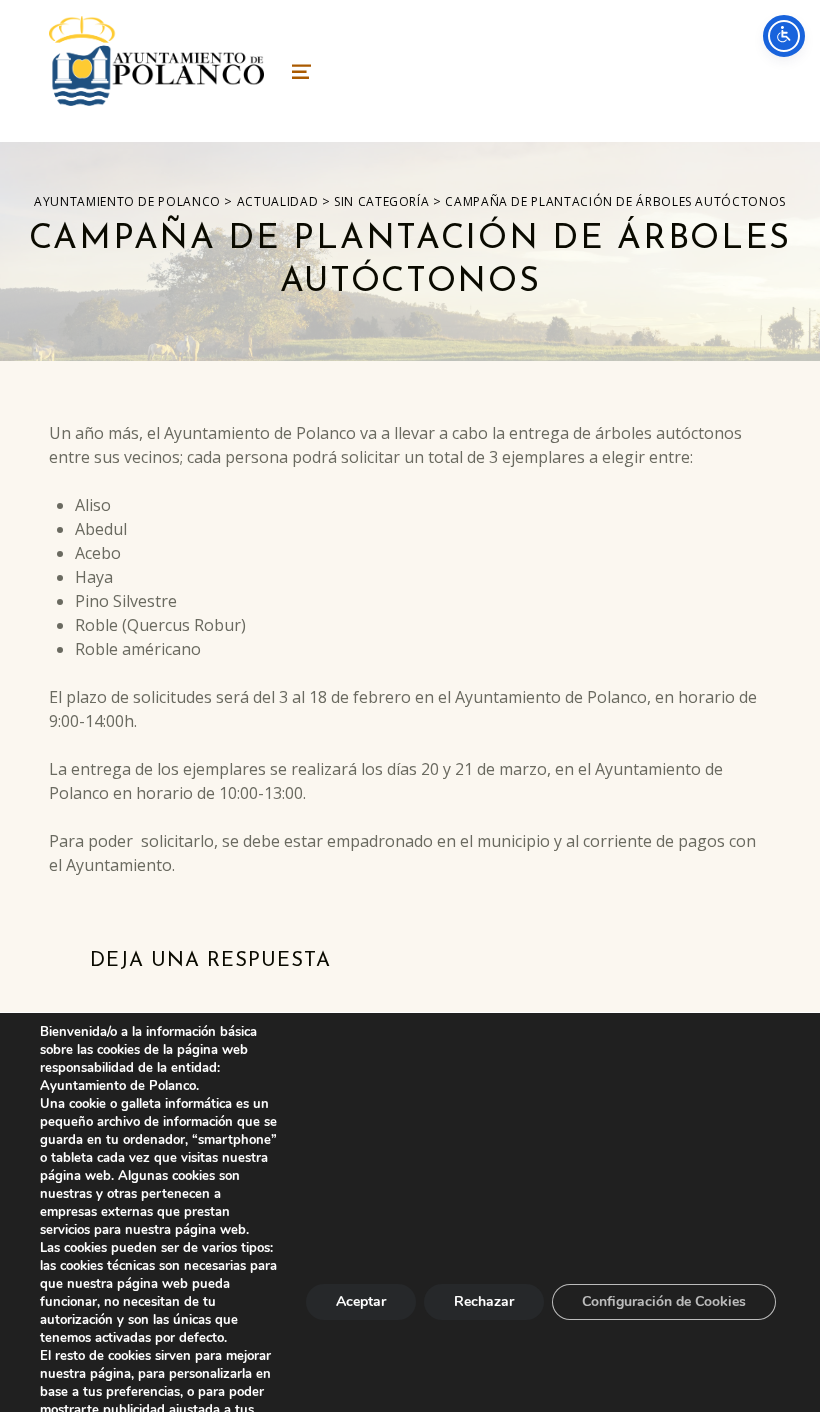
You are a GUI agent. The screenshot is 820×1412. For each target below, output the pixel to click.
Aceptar (361, 1301)
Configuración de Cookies (664, 1301)
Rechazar (484, 1301)
